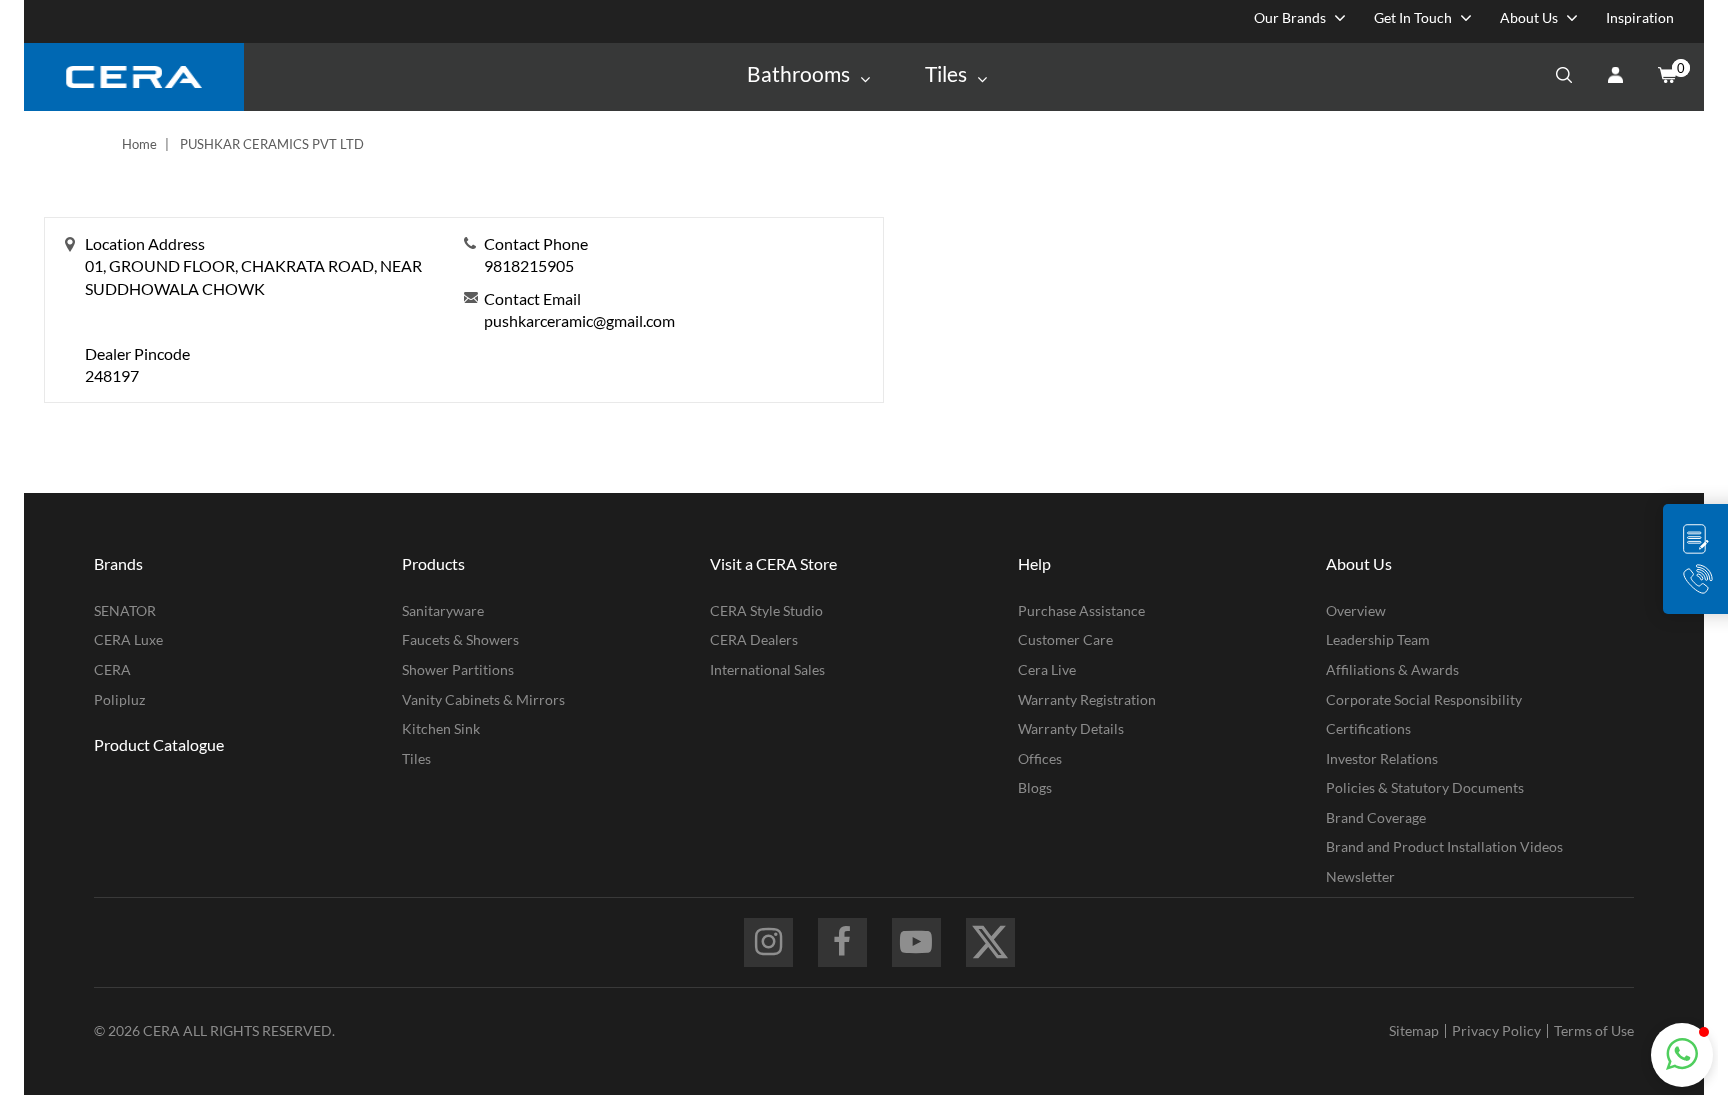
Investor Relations (1382, 758)
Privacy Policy (1496, 1030)
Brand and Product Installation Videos (1444, 846)
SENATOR (125, 610)
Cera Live (1047, 669)
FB (842, 942)
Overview (1356, 610)
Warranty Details (1071, 728)
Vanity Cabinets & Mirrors (483, 699)
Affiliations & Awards (1392, 669)
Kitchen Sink (441, 728)
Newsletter (1360, 876)
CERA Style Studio (766, 610)
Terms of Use (1594, 1030)
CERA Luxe (128, 639)
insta (768, 942)
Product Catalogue (159, 744)
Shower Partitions (458, 669)
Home (139, 144)
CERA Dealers (754, 639)
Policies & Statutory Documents (1425, 787)
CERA (112, 669)
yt (916, 942)
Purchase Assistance (1081, 610)
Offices (1040, 758)
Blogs (1035, 787)
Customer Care (1065, 639)
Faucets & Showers (460, 639)
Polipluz (119, 699)
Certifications (1368, 728)
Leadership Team (1378, 639)
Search (1564, 77)
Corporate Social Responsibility (1424, 699)
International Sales (767, 669)
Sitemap (1414, 1030)
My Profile (1615, 77)
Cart (1666, 77)
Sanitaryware (443, 610)
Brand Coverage (1376, 817)
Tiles (416, 758)
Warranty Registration (1087, 699)
